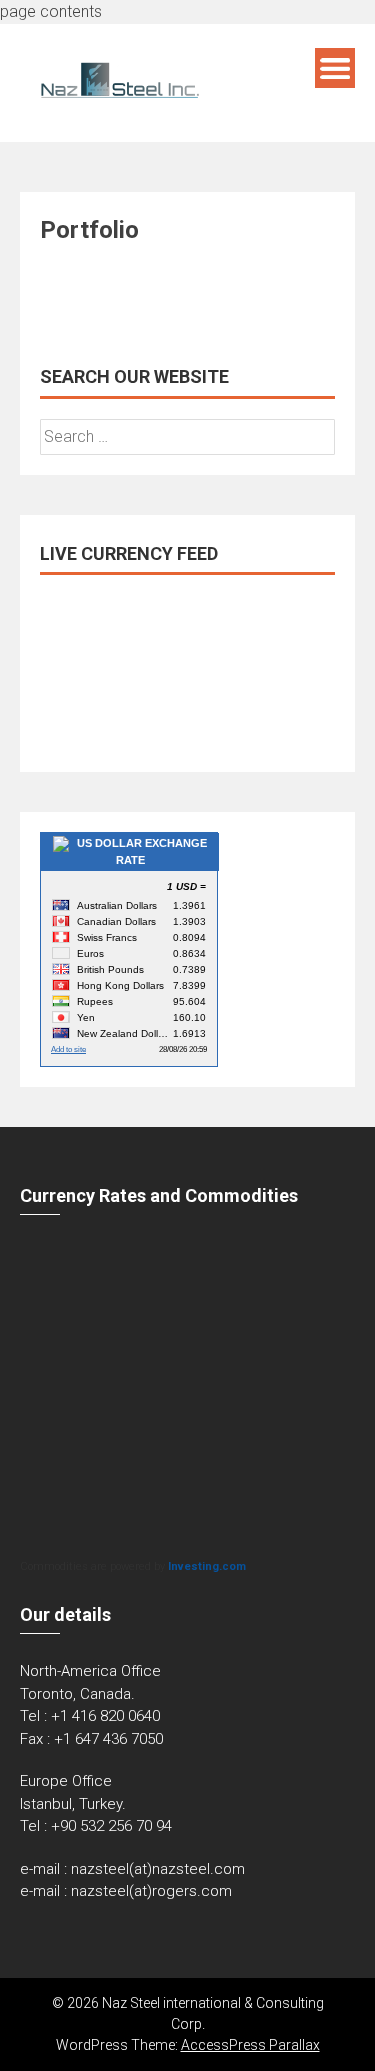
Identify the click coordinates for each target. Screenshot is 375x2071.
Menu (335, 68)
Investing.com (207, 1566)
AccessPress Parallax (250, 2045)
